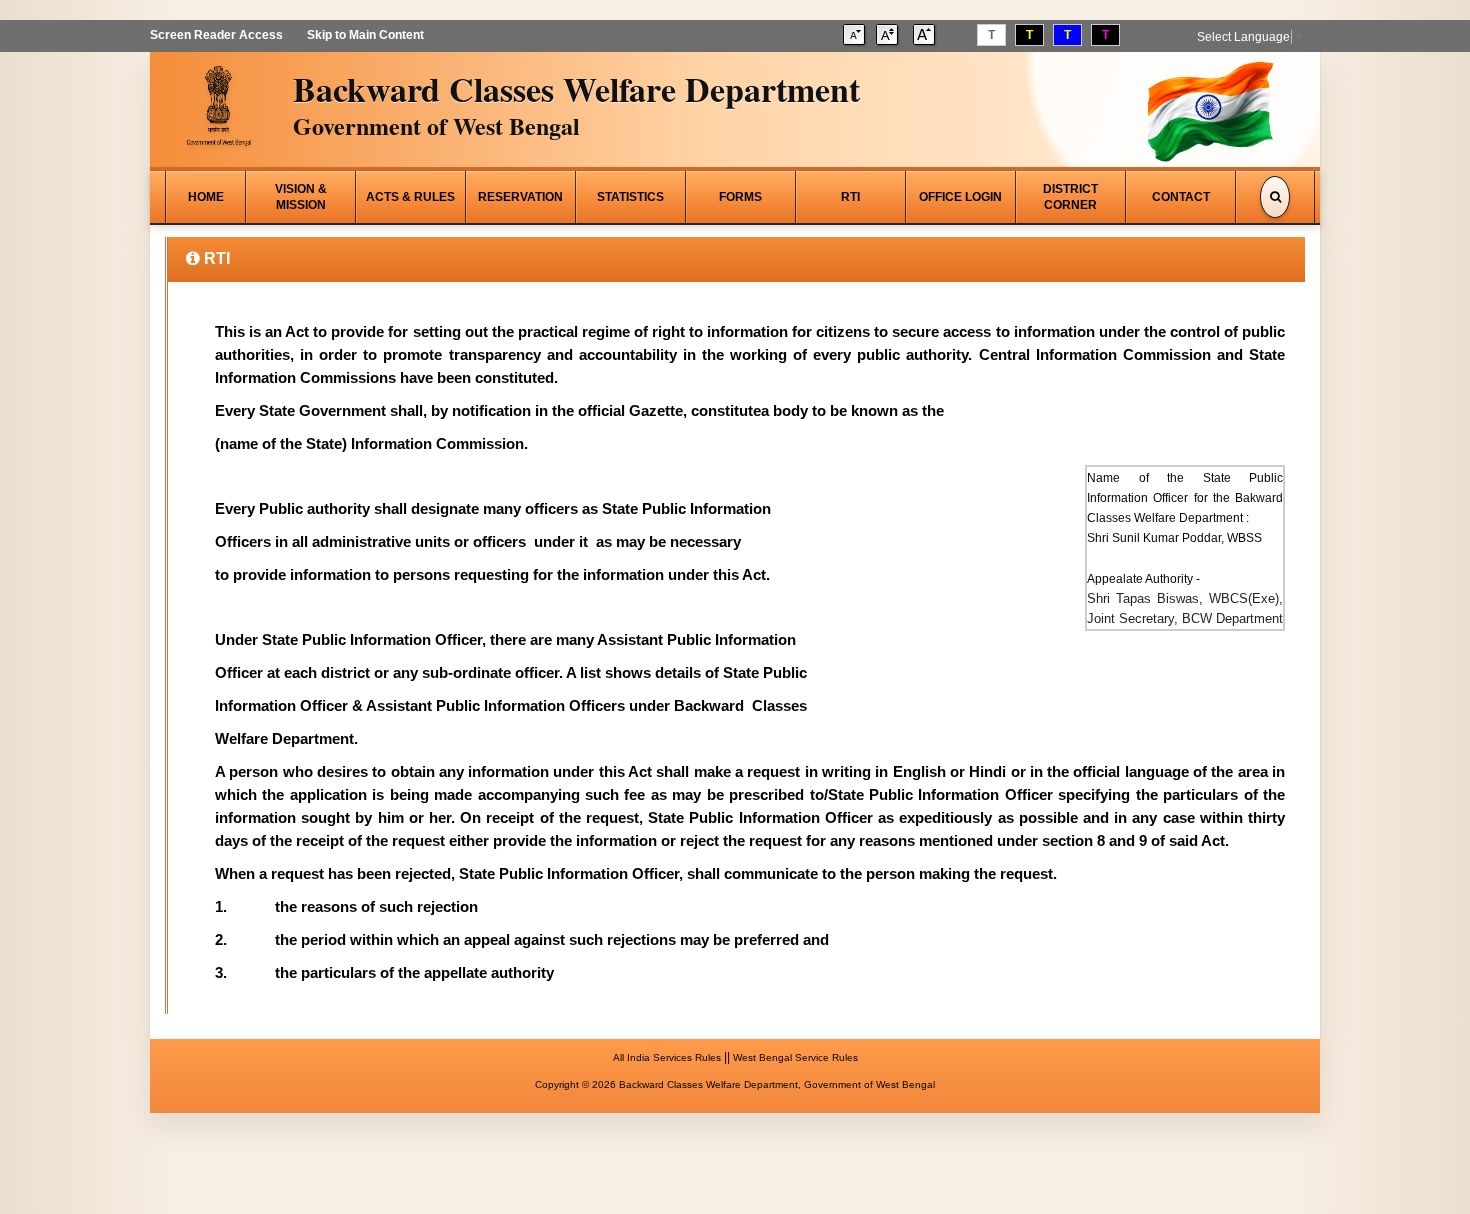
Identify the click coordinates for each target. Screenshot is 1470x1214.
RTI (850, 197)
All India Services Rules (667, 1057)
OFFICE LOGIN (960, 197)
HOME (206, 197)
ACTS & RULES (410, 197)
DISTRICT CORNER (1070, 197)
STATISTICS (630, 197)
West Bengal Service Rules (795, 1057)
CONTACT (1181, 197)
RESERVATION (520, 197)
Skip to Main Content (365, 35)
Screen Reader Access (216, 35)
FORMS (740, 197)
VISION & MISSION (301, 197)
